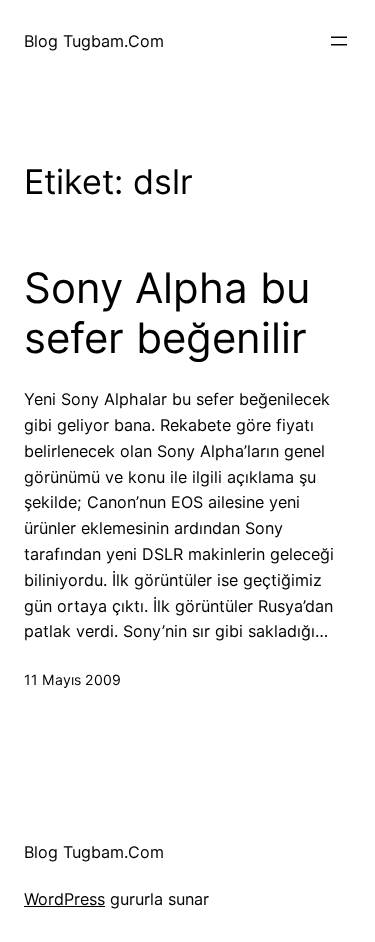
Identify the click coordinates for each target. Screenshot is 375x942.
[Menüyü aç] (339, 41)
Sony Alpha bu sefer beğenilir (167, 313)
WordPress (64, 899)
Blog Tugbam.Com (94, 41)
